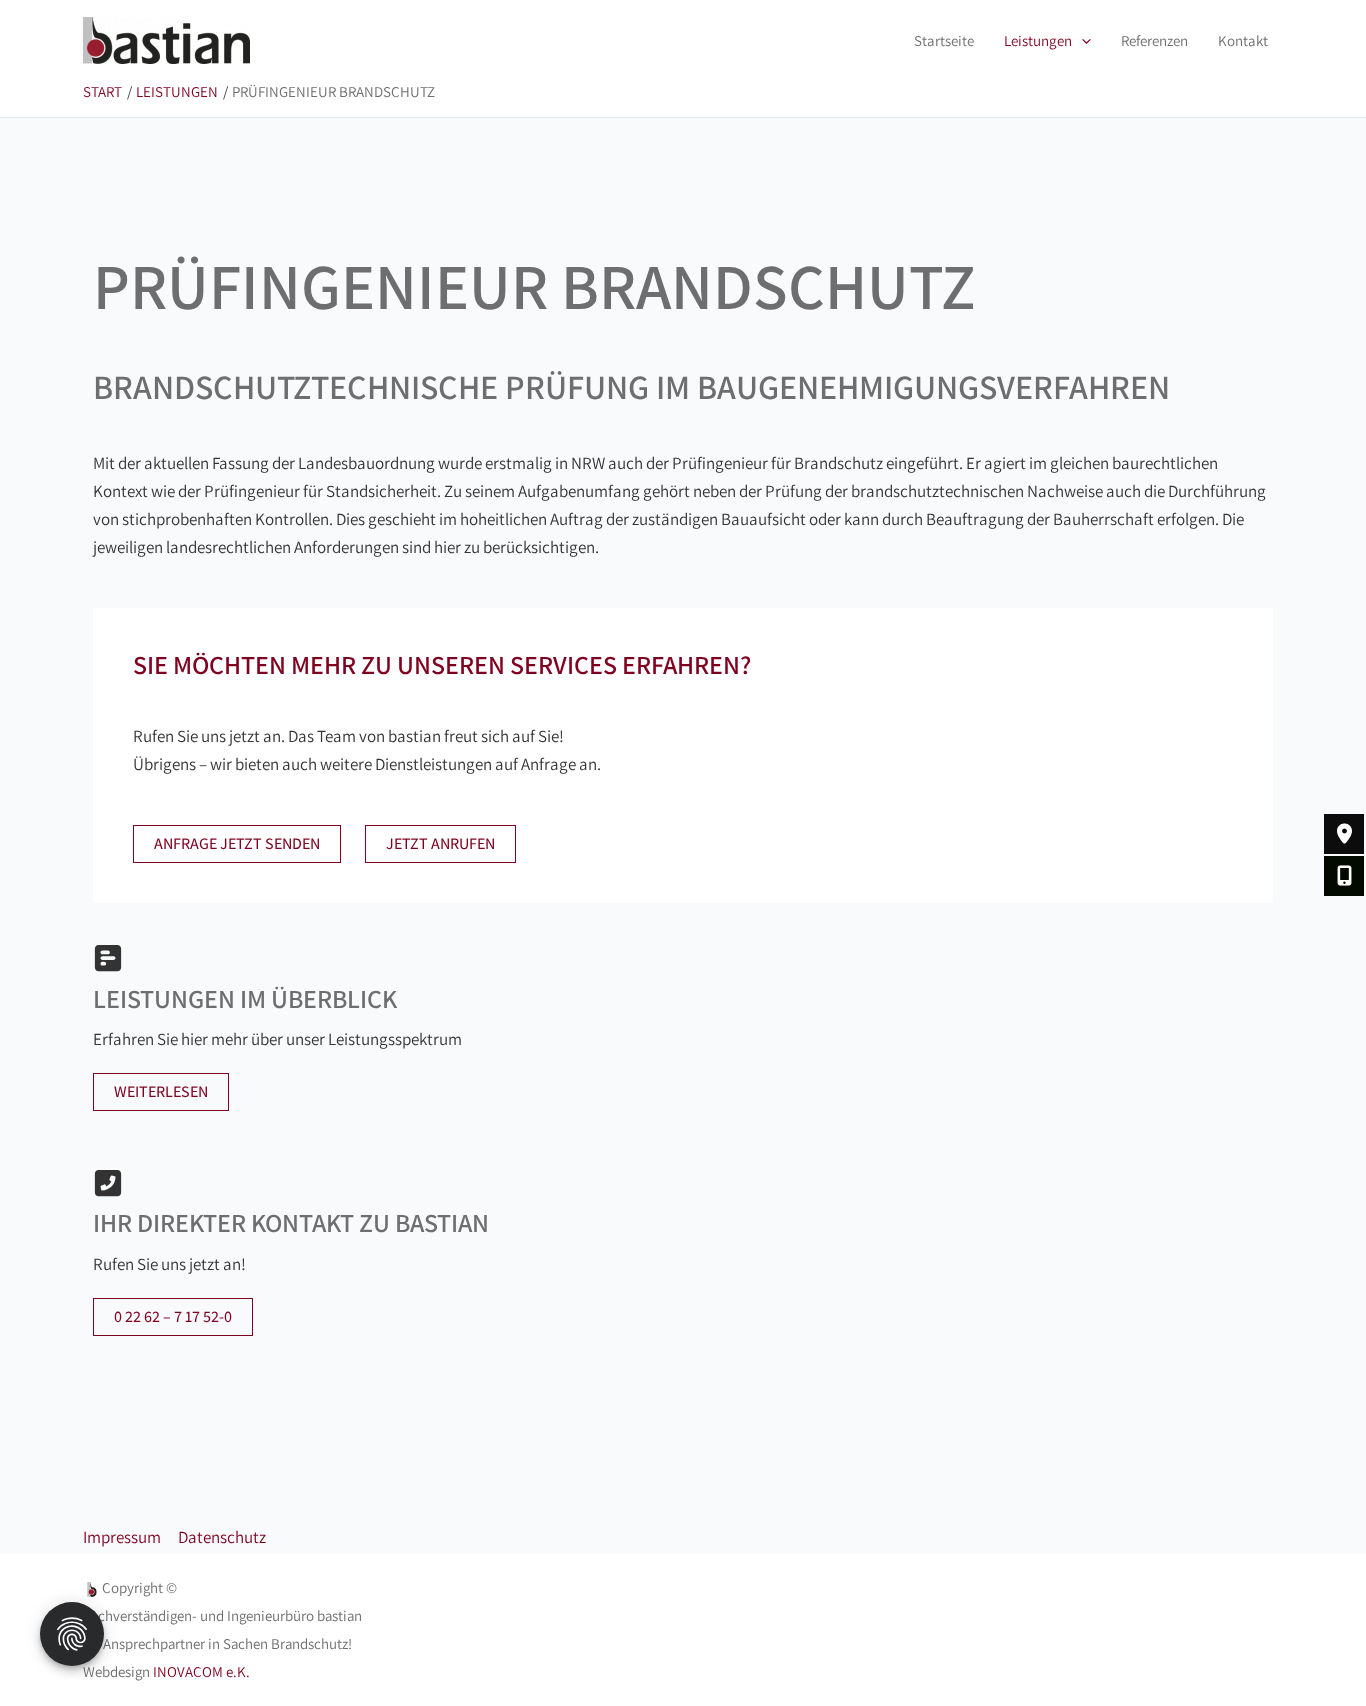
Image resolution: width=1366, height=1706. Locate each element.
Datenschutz (222, 1537)
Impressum (122, 1537)
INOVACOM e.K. (201, 1671)
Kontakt (1243, 40)
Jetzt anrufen (440, 843)
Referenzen (1154, 40)
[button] (1081, 41)
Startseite (944, 40)
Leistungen (1038, 40)
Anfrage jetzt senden (237, 843)
